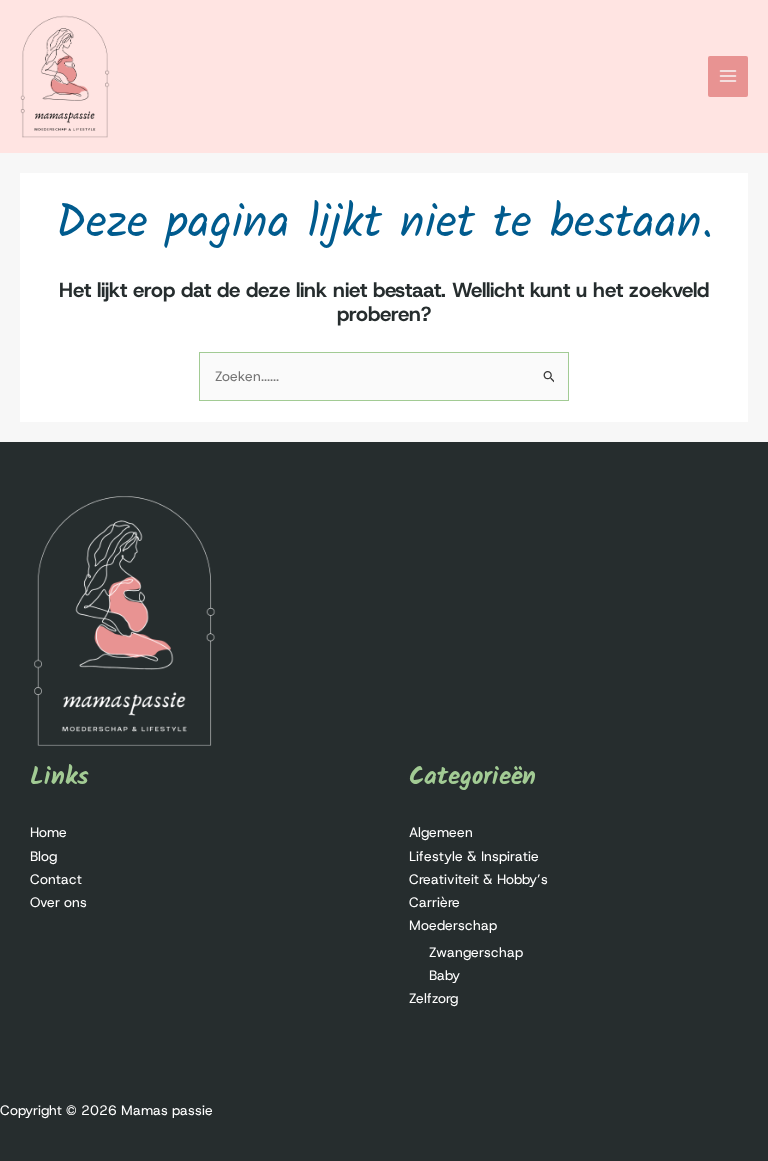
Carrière (434, 902)
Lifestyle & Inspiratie (474, 856)
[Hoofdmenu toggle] (728, 76)
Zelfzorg (433, 998)
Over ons (58, 902)
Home (48, 832)
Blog (43, 856)
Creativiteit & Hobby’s (478, 879)
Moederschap (453, 925)
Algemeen (441, 832)
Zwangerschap (476, 952)
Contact (56, 879)
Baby (444, 975)
